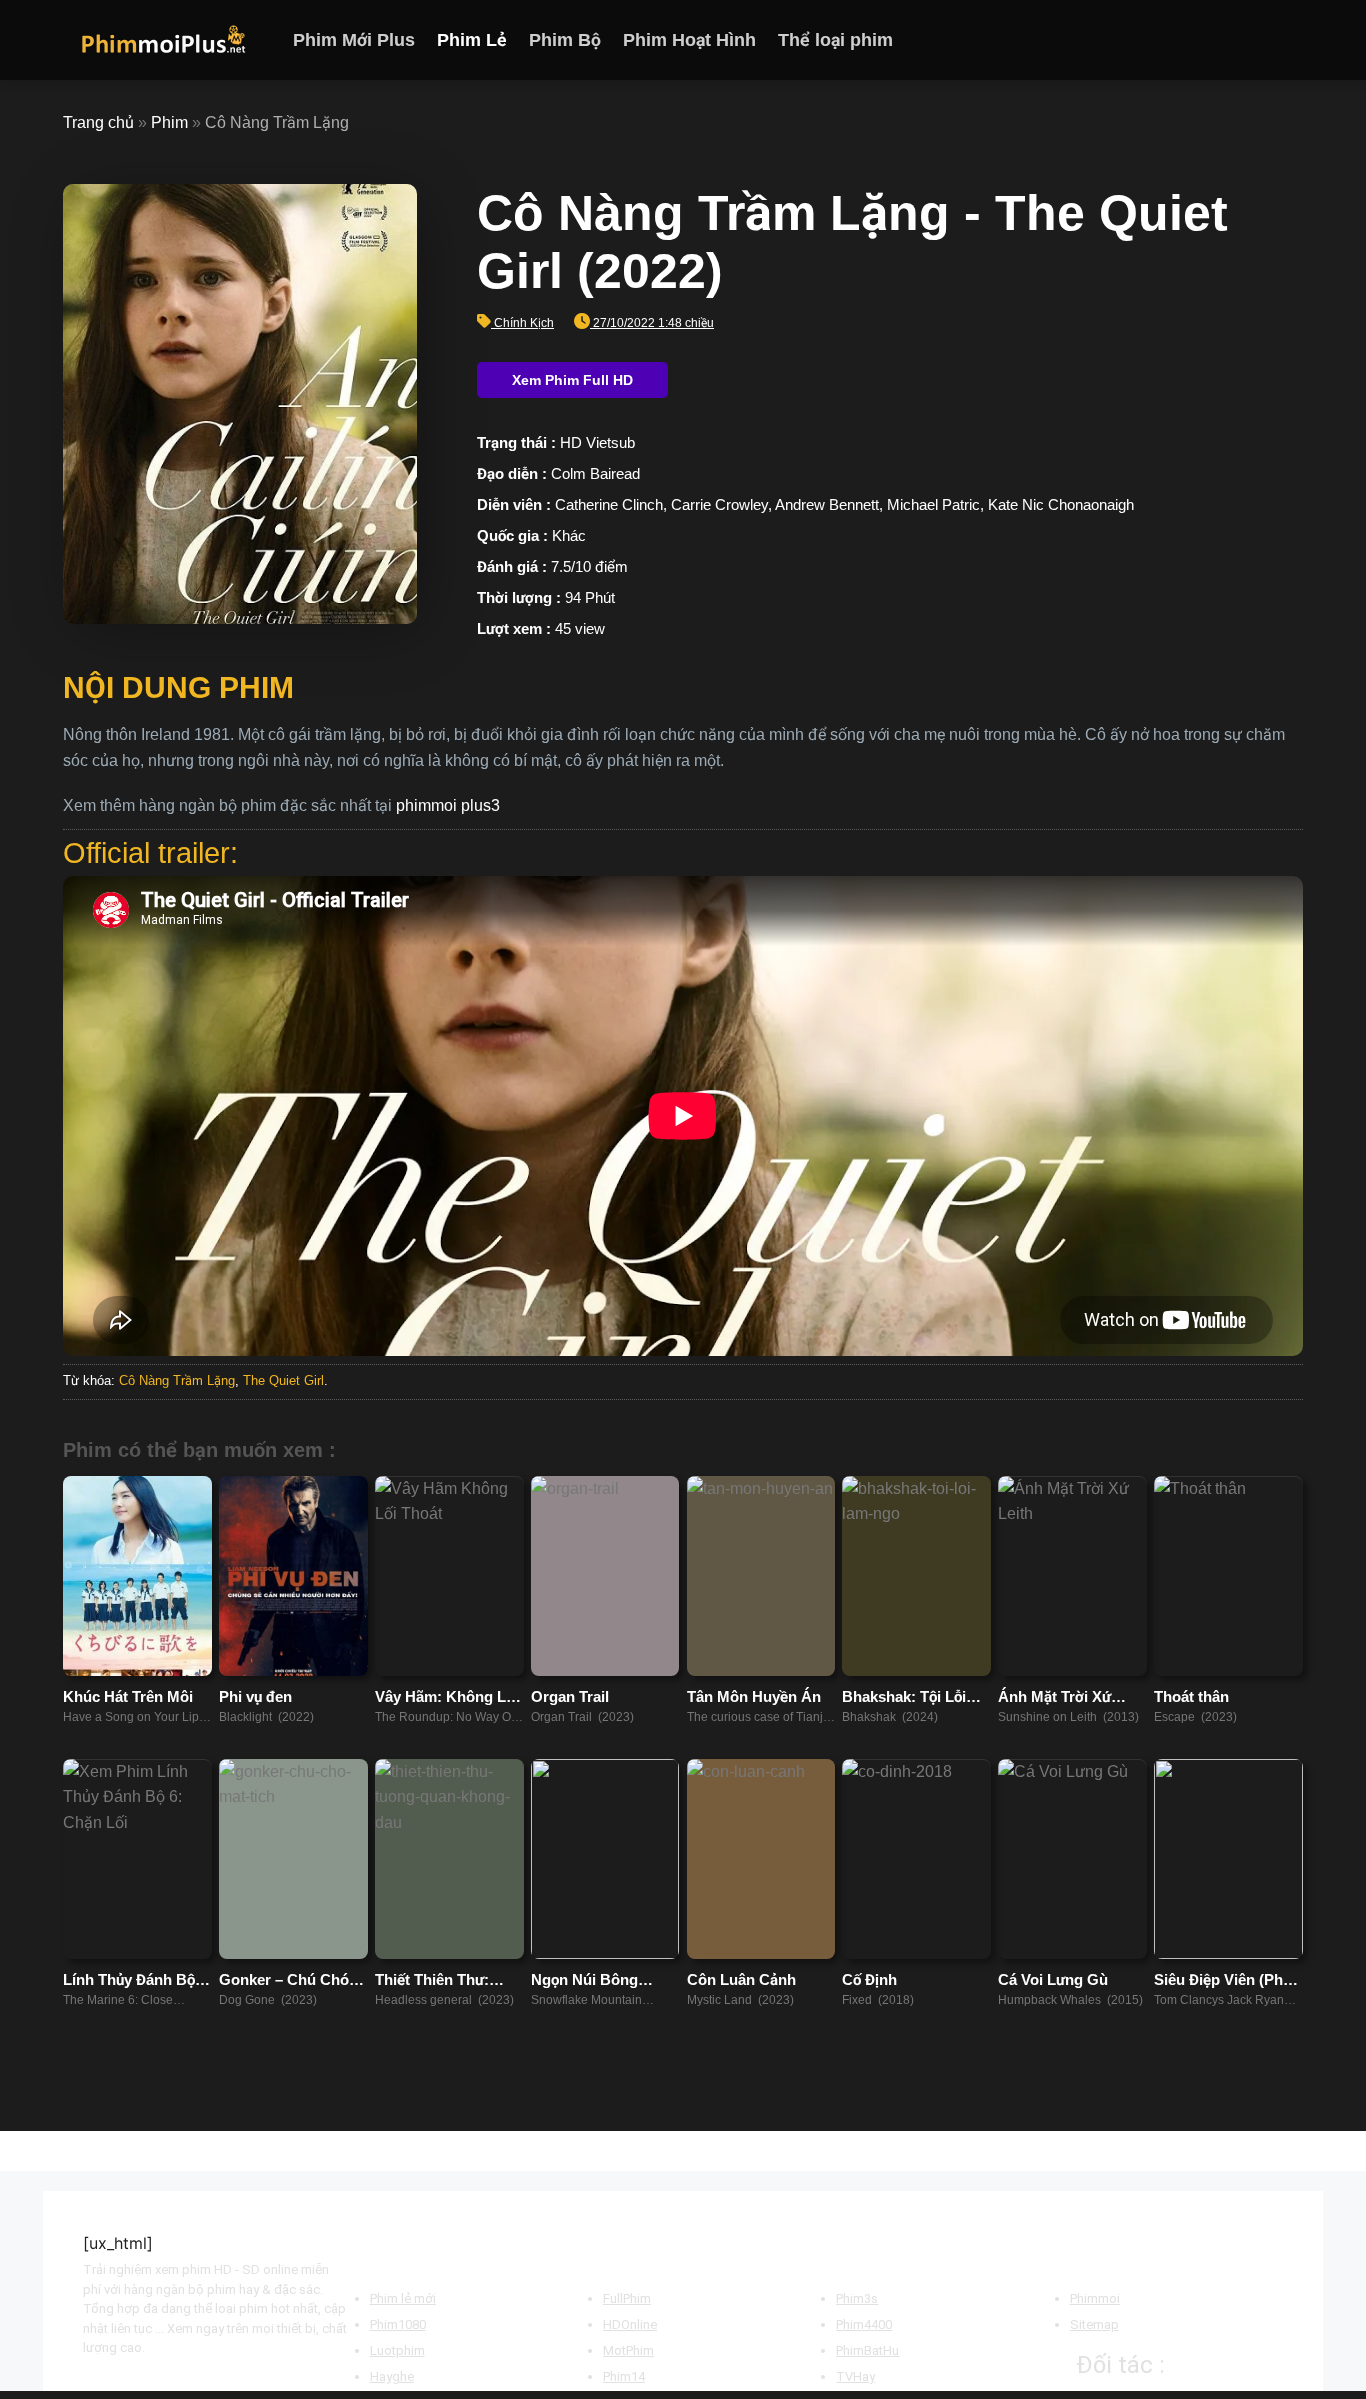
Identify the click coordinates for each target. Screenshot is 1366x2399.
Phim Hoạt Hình (689, 40)
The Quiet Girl (283, 1380)
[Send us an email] (1290, 40)
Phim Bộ (565, 40)
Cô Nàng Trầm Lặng (177, 1380)
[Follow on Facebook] (1212, 40)
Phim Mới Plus (354, 40)
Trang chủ (98, 122)
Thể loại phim (835, 40)
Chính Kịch (524, 323)
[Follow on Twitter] (1264, 40)
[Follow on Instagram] (1238, 40)
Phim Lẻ (472, 40)
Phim (169, 122)
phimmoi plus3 (448, 805)
